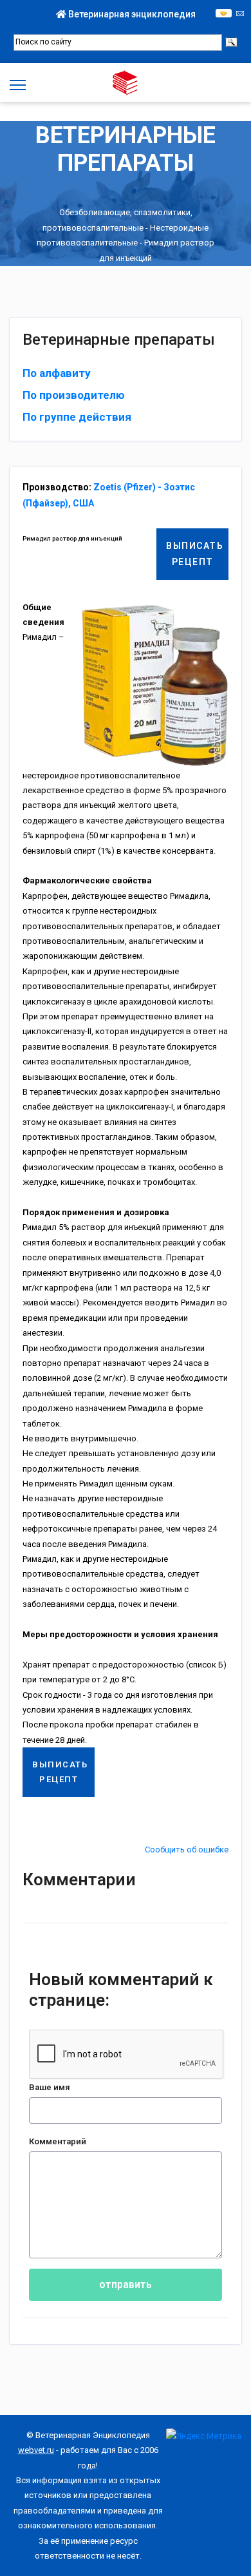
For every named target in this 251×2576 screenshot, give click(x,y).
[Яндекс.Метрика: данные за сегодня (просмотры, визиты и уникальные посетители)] (204, 2436)
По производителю (74, 395)
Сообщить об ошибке (187, 1850)
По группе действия (77, 417)
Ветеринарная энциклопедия (131, 14)
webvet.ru (36, 2450)
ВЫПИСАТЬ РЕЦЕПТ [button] (195, 554)
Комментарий (58, 2141)
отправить (126, 2284)
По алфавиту (57, 373)
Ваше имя (50, 2087)
